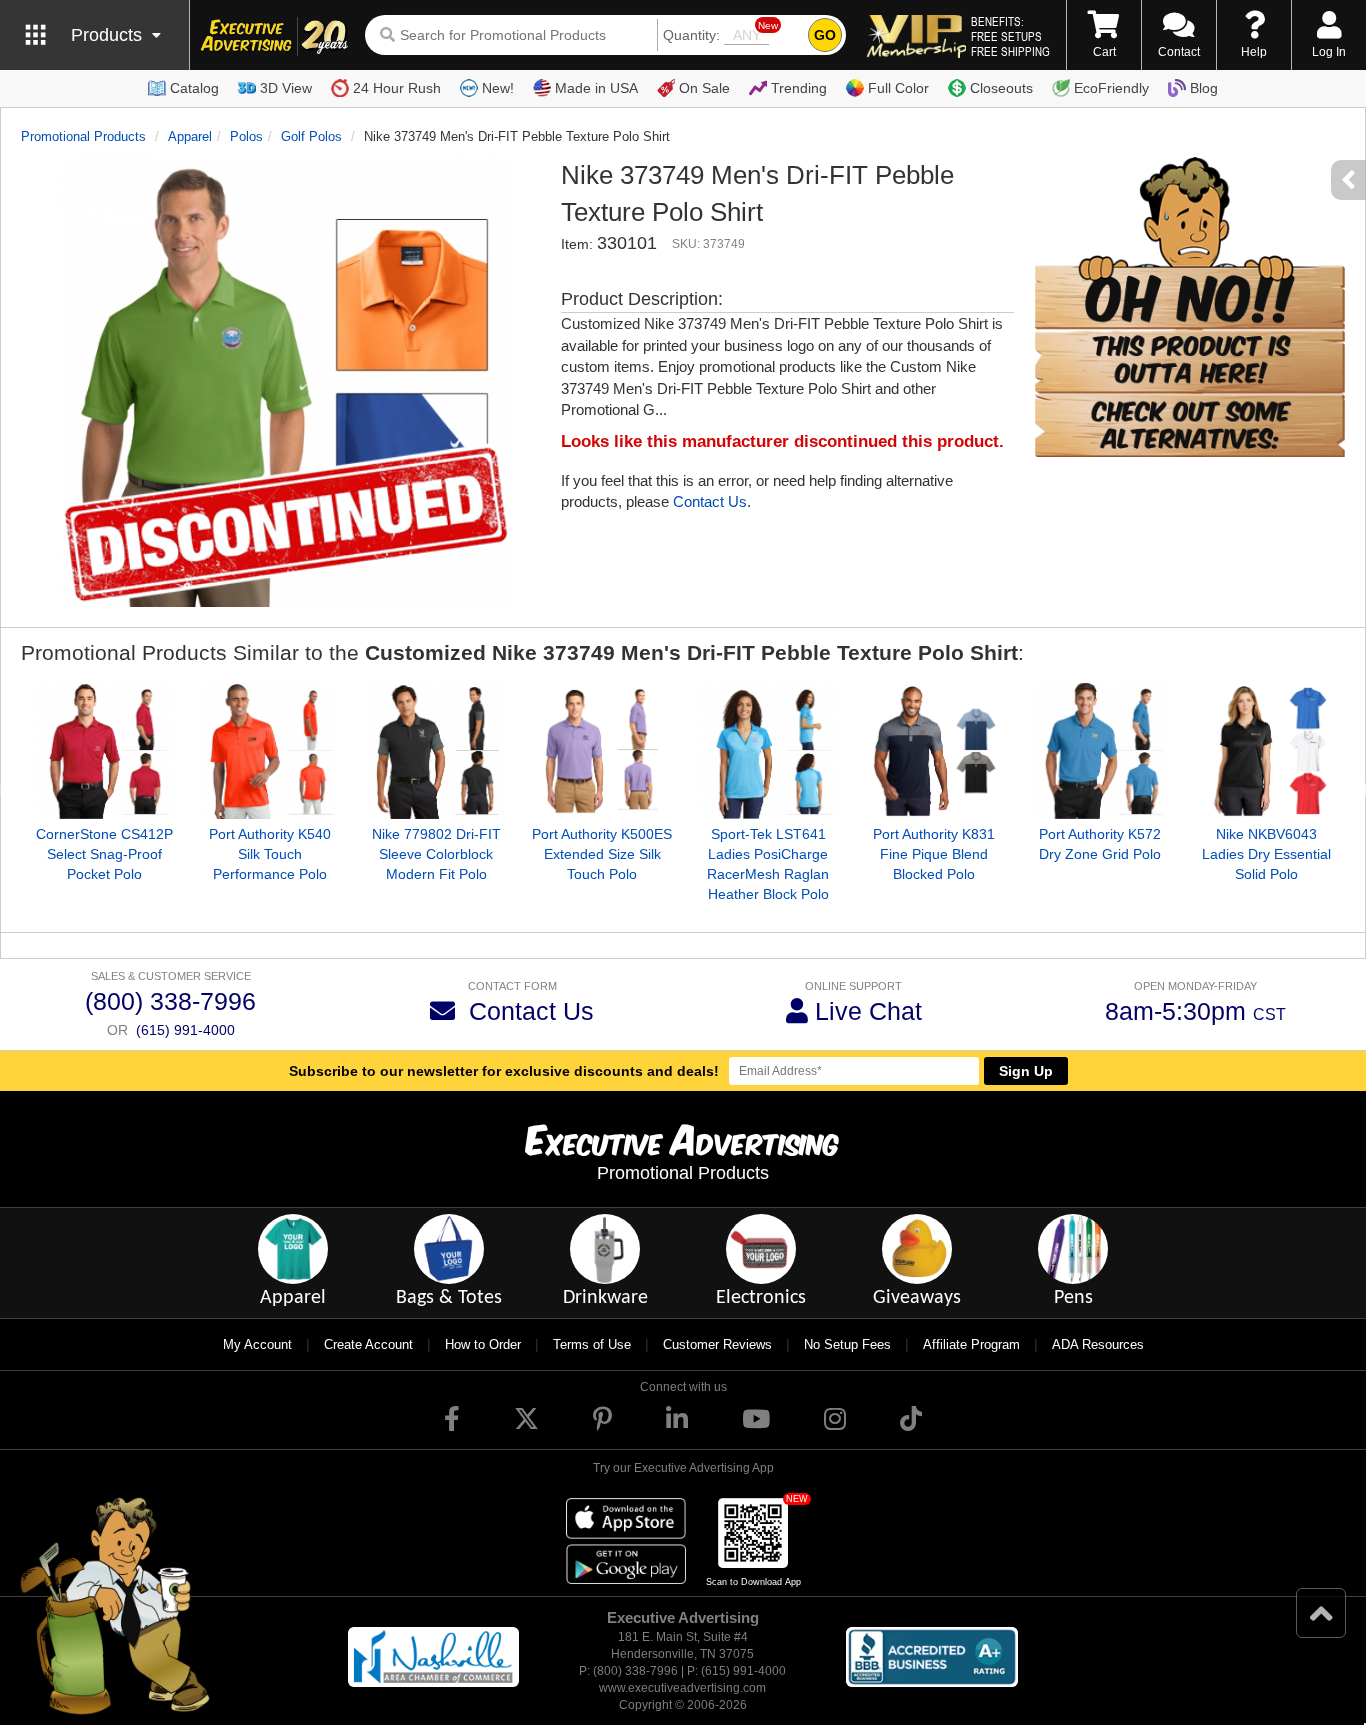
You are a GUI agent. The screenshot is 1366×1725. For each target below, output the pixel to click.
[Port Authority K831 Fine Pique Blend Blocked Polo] (934, 751)
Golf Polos (311, 136)
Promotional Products (83, 136)
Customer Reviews (717, 1344)
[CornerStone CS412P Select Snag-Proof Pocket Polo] (104, 751)
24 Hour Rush (397, 88)
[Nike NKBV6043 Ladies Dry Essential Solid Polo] (1266, 751)
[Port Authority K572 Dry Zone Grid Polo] (1100, 751)
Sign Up (1026, 1071)
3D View (286, 88)
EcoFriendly (1111, 88)
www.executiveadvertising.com (682, 1688)
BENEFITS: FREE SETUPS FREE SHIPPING (1010, 36)
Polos (246, 136)
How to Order (483, 1344)
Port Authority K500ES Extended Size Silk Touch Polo (602, 854)
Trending (799, 88)
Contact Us (710, 501)
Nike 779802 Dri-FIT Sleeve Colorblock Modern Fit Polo (436, 854)
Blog (1204, 88)
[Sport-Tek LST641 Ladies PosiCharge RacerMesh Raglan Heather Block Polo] (768, 751)
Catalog (194, 88)
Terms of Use (592, 1344)
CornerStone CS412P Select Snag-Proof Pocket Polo (104, 854)
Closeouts (1001, 88)
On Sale (704, 88)
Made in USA (596, 88)
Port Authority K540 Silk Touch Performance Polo (270, 854)
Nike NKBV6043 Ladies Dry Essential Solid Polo (1266, 854)
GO (825, 35)
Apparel (190, 136)
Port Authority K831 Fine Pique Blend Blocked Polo (934, 854)
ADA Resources (1098, 1344)
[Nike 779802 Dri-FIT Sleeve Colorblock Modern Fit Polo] (436, 751)
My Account (257, 1344)
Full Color (898, 88)
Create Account (368, 1344)
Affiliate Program (971, 1344)
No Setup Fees (847, 1344)
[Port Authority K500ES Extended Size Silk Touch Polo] (602, 751)
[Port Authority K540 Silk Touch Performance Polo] (270, 751)
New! (498, 88)
